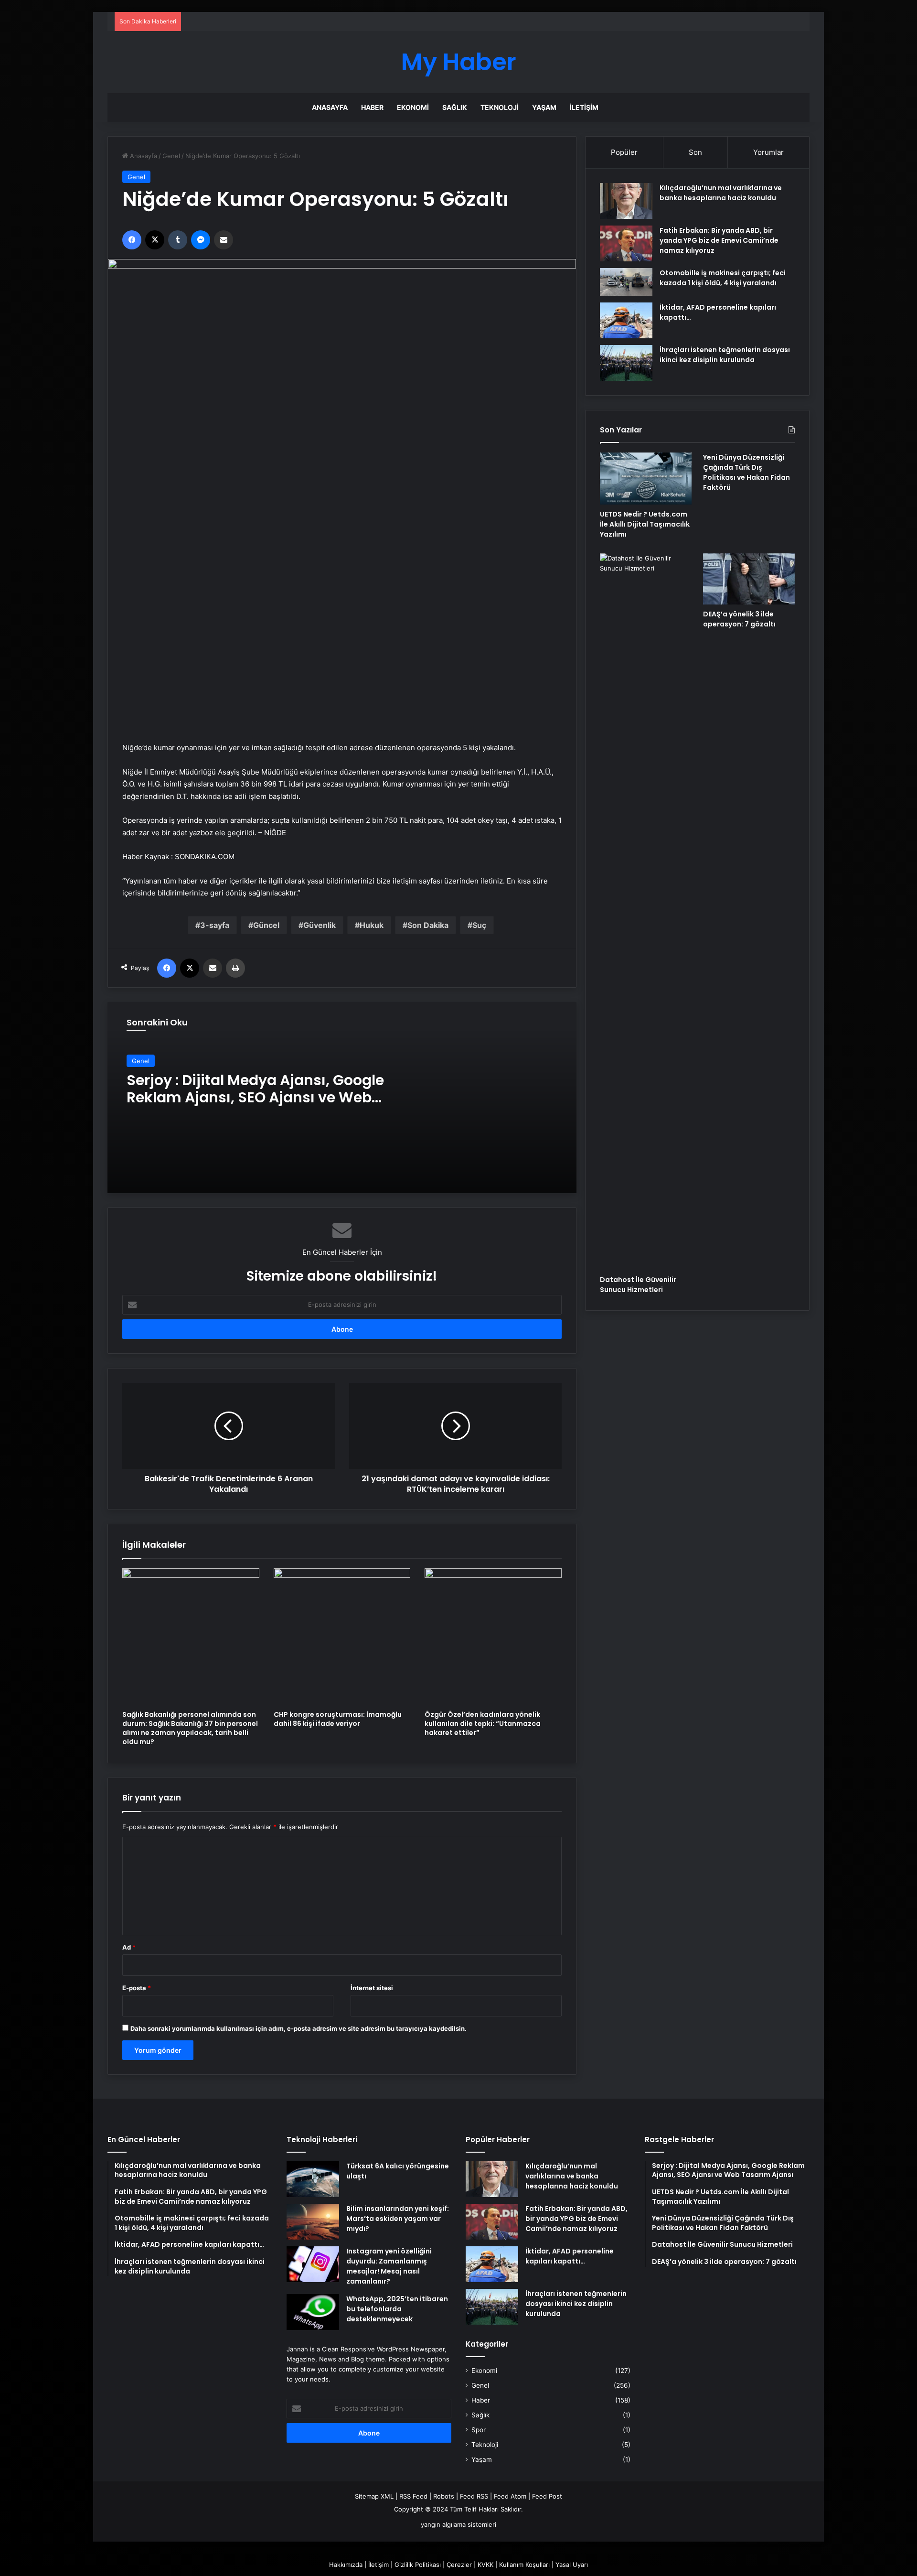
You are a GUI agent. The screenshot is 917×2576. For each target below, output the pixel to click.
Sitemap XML (374, 2496)
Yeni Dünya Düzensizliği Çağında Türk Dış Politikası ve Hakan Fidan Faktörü (746, 472)
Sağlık (455, 107)
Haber (372, 107)
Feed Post (547, 2496)
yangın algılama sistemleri (458, 2524)
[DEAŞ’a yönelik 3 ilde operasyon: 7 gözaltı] (749, 579)
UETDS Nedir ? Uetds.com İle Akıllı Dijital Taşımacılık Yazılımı (645, 524)
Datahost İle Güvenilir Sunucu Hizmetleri (638, 1285)
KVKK (485, 2565)
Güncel (266, 925)
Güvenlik (320, 925)
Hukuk (372, 925)
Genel (171, 156)
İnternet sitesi (372, 1988)
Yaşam (544, 107)
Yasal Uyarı (572, 2565)
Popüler (624, 152)
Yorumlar (768, 152)
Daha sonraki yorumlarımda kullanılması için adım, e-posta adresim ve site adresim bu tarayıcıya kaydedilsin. (299, 2028)
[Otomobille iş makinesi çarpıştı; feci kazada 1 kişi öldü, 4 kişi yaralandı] (626, 282)
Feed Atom (510, 2496)
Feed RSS (474, 2496)
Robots (444, 2496)
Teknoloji (500, 107)
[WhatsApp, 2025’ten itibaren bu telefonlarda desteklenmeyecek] (313, 2312)
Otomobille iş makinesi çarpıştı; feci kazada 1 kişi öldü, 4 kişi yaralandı (723, 278)
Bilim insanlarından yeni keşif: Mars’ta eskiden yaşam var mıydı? (398, 2219)
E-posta (137, 1988)
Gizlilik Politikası (418, 2565)
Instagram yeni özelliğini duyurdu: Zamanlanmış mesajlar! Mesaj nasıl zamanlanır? (389, 2266)
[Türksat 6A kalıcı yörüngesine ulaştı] (313, 2179)
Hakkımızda (346, 2565)
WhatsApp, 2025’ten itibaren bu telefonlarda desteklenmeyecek (397, 2309)
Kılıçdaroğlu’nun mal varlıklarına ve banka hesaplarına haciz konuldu (721, 193)
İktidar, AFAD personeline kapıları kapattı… (570, 2256)
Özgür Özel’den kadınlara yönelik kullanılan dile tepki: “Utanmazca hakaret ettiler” (483, 1724)
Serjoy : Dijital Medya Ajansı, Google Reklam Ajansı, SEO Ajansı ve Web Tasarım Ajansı (255, 1097)
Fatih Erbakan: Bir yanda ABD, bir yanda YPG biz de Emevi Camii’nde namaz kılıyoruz (719, 240)
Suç (479, 925)
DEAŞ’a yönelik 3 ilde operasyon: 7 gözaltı (739, 619)
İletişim (584, 107)
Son (695, 152)
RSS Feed (413, 2496)
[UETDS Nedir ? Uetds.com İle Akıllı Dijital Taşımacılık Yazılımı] (646, 478)
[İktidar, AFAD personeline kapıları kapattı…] (626, 320)
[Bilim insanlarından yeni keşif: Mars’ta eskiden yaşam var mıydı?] (313, 2222)
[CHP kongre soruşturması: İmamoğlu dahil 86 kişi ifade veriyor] (342, 1637)
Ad (129, 1947)
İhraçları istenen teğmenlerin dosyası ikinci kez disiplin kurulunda (725, 355)
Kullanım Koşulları (524, 2565)
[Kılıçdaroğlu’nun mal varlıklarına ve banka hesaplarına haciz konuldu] (626, 201)
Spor (479, 2430)
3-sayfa (215, 925)
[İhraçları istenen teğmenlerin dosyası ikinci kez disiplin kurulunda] (626, 363)
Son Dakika (428, 925)
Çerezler (459, 2565)
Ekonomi (413, 107)
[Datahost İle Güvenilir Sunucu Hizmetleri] (646, 912)
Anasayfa (330, 107)
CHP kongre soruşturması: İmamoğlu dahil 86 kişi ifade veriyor (338, 1719)
